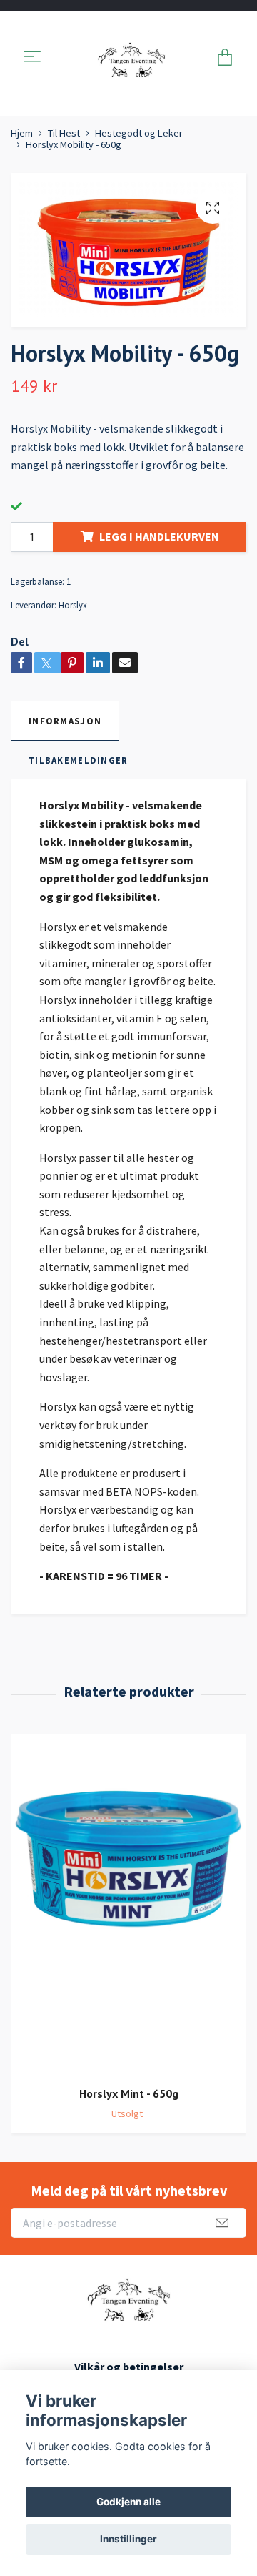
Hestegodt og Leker (139, 133)
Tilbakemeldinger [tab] (78, 760)
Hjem (22, 133)
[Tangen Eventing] (131, 58)
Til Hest (64, 133)
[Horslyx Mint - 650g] (128, 1905)
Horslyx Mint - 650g (129, 2093)
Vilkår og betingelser (129, 2367)
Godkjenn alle (128, 2502)
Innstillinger (128, 2539)
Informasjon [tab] (65, 721)
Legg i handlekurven (159, 536)
